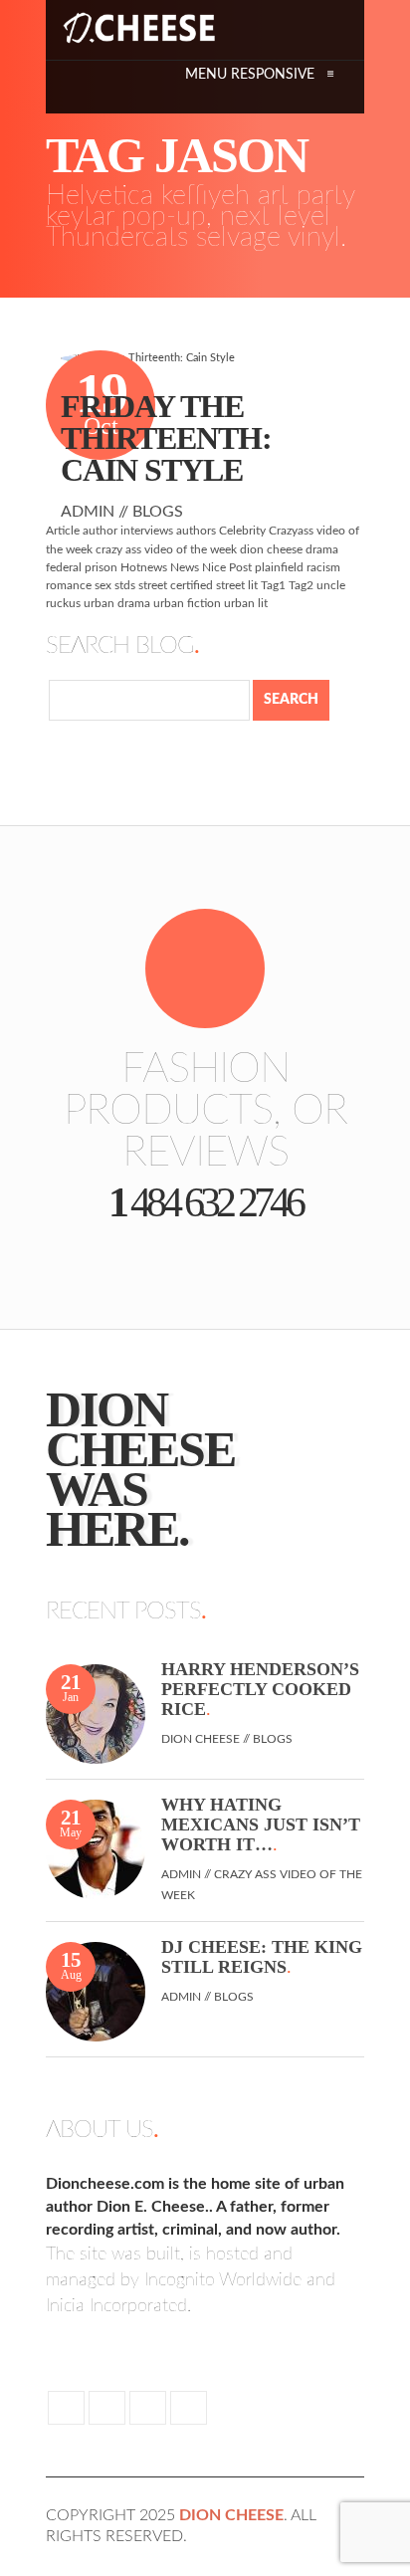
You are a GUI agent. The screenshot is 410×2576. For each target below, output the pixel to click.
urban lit (246, 603)
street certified (176, 585)
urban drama (117, 603)
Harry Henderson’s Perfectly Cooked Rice (260, 1689)
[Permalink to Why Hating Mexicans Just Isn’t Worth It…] (96, 1849)
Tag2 (301, 585)
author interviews (128, 531)
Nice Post (227, 567)
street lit (237, 585)
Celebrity (242, 531)
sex (103, 585)
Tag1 (273, 585)
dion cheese (271, 549)
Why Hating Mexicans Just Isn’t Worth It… (261, 1825)
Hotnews (144, 567)
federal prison (82, 567)
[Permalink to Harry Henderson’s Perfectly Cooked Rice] (96, 1714)
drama (322, 549)
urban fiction (187, 603)
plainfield (279, 567)
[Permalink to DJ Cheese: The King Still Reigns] (96, 1991)
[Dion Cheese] (139, 27)
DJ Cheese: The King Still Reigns (262, 1957)
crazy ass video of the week (166, 549)
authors (196, 531)
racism (323, 567)
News (185, 567)
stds (125, 585)
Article (63, 531)
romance (69, 585)
